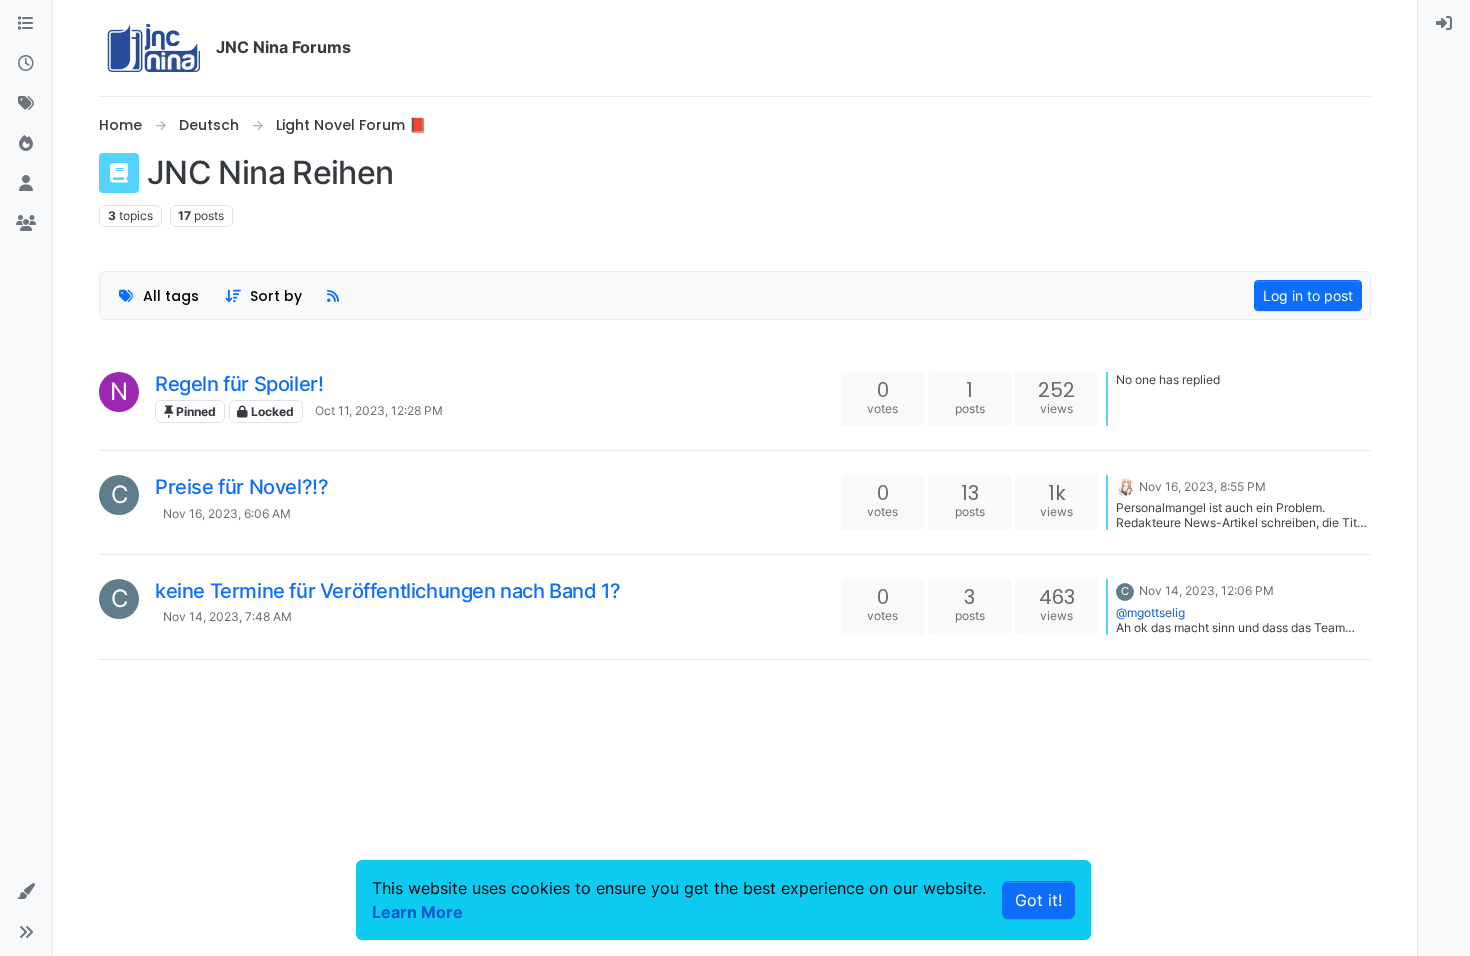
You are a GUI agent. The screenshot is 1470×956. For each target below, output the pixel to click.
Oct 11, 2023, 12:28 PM (379, 410)
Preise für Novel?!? (241, 487)
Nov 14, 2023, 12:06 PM (1206, 590)
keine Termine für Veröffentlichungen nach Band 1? (387, 591)
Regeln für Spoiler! (239, 384)
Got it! (1038, 900)
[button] (26, 892)
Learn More (417, 912)
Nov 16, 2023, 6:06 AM (227, 513)
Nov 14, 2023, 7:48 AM (227, 616)
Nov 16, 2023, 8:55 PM (1202, 486)
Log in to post (1308, 295)
